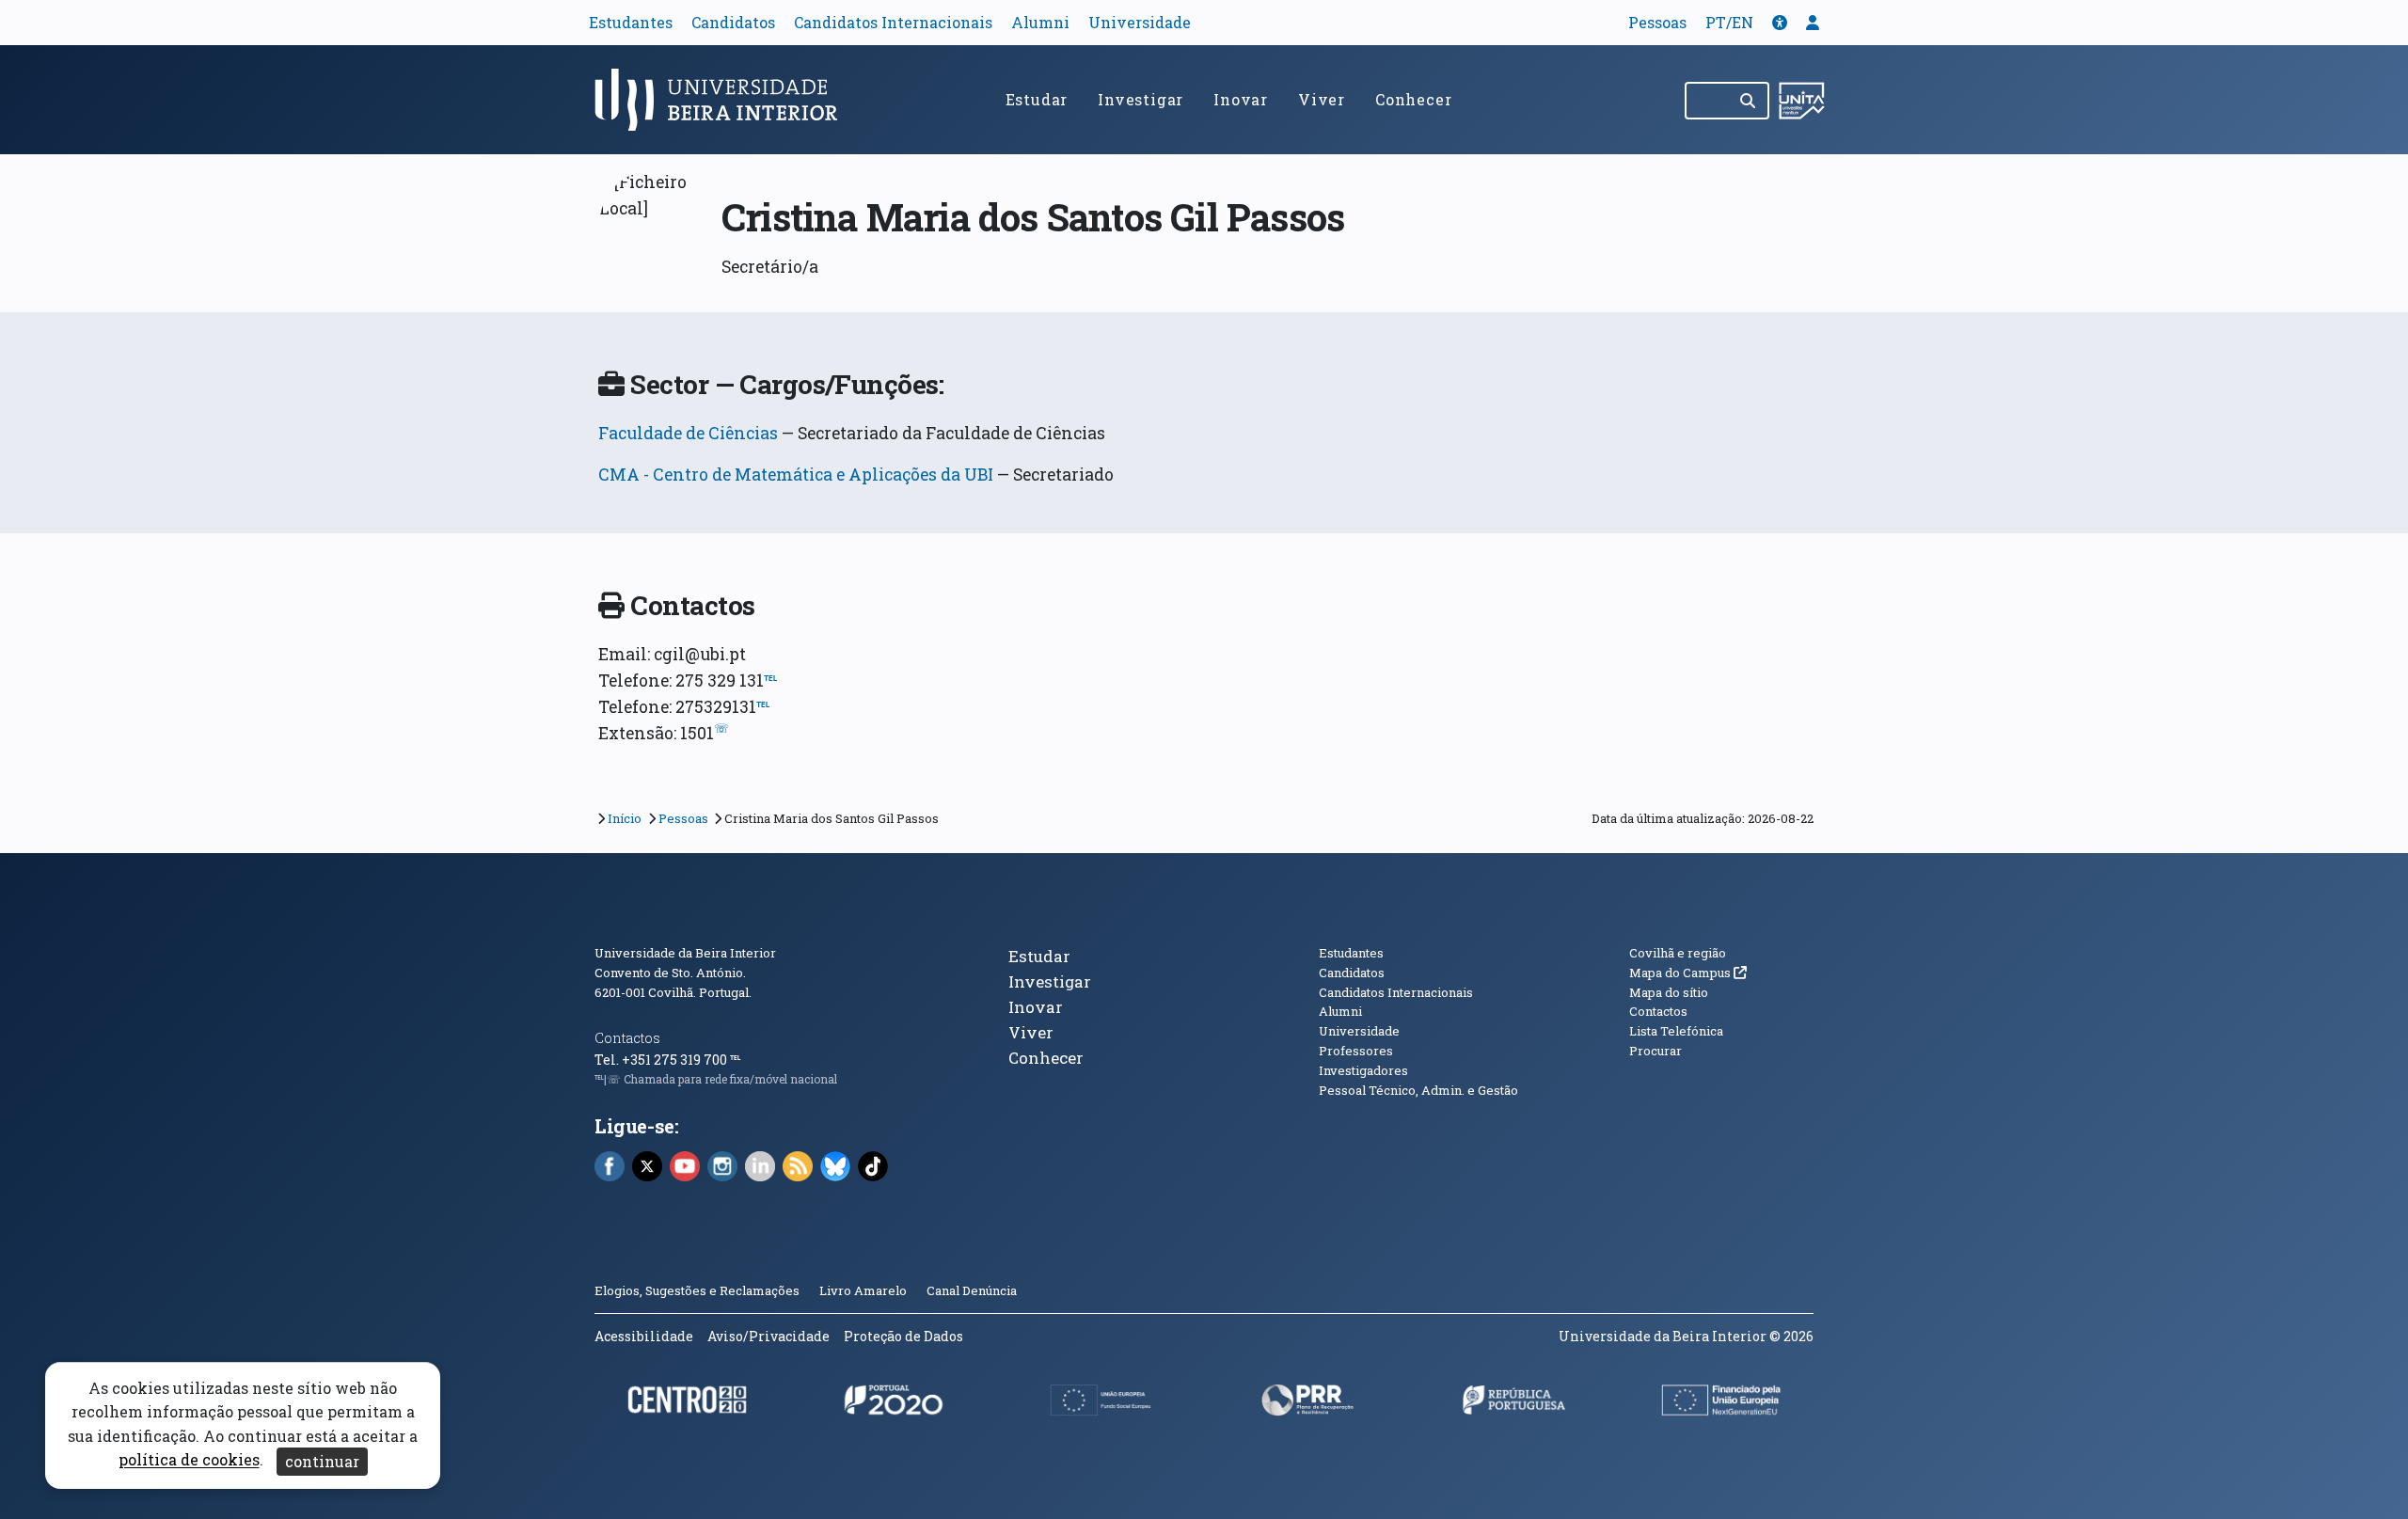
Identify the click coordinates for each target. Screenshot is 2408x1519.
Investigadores (1363, 1070)
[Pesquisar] (1749, 101)
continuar (322, 1461)
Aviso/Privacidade (768, 1336)
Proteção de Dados (903, 1336)
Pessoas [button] (1657, 22)
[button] (1780, 22)
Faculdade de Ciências (688, 433)
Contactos (627, 1038)
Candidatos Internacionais (893, 22)
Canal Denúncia (972, 1290)
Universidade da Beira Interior (685, 953)
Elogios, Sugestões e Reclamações (697, 1290)
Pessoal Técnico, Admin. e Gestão (1418, 1090)
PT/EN (1729, 22)
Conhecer (1413, 99)
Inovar (1241, 99)
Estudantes (631, 22)
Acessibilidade (644, 1336)
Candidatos (733, 22)
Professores (1356, 1051)
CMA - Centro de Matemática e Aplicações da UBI (796, 475)
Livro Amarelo (864, 1290)
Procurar (1655, 1051)
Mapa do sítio (1669, 992)
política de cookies (189, 1460)
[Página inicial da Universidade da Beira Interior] (724, 100)
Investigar (1141, 99)
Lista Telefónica (1676, 1031)
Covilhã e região (1678, 953)
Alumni (1040, 22)
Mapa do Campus (1688, 973)
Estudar (1037, 99)
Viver (1322, 99)
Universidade (1140, 22)
